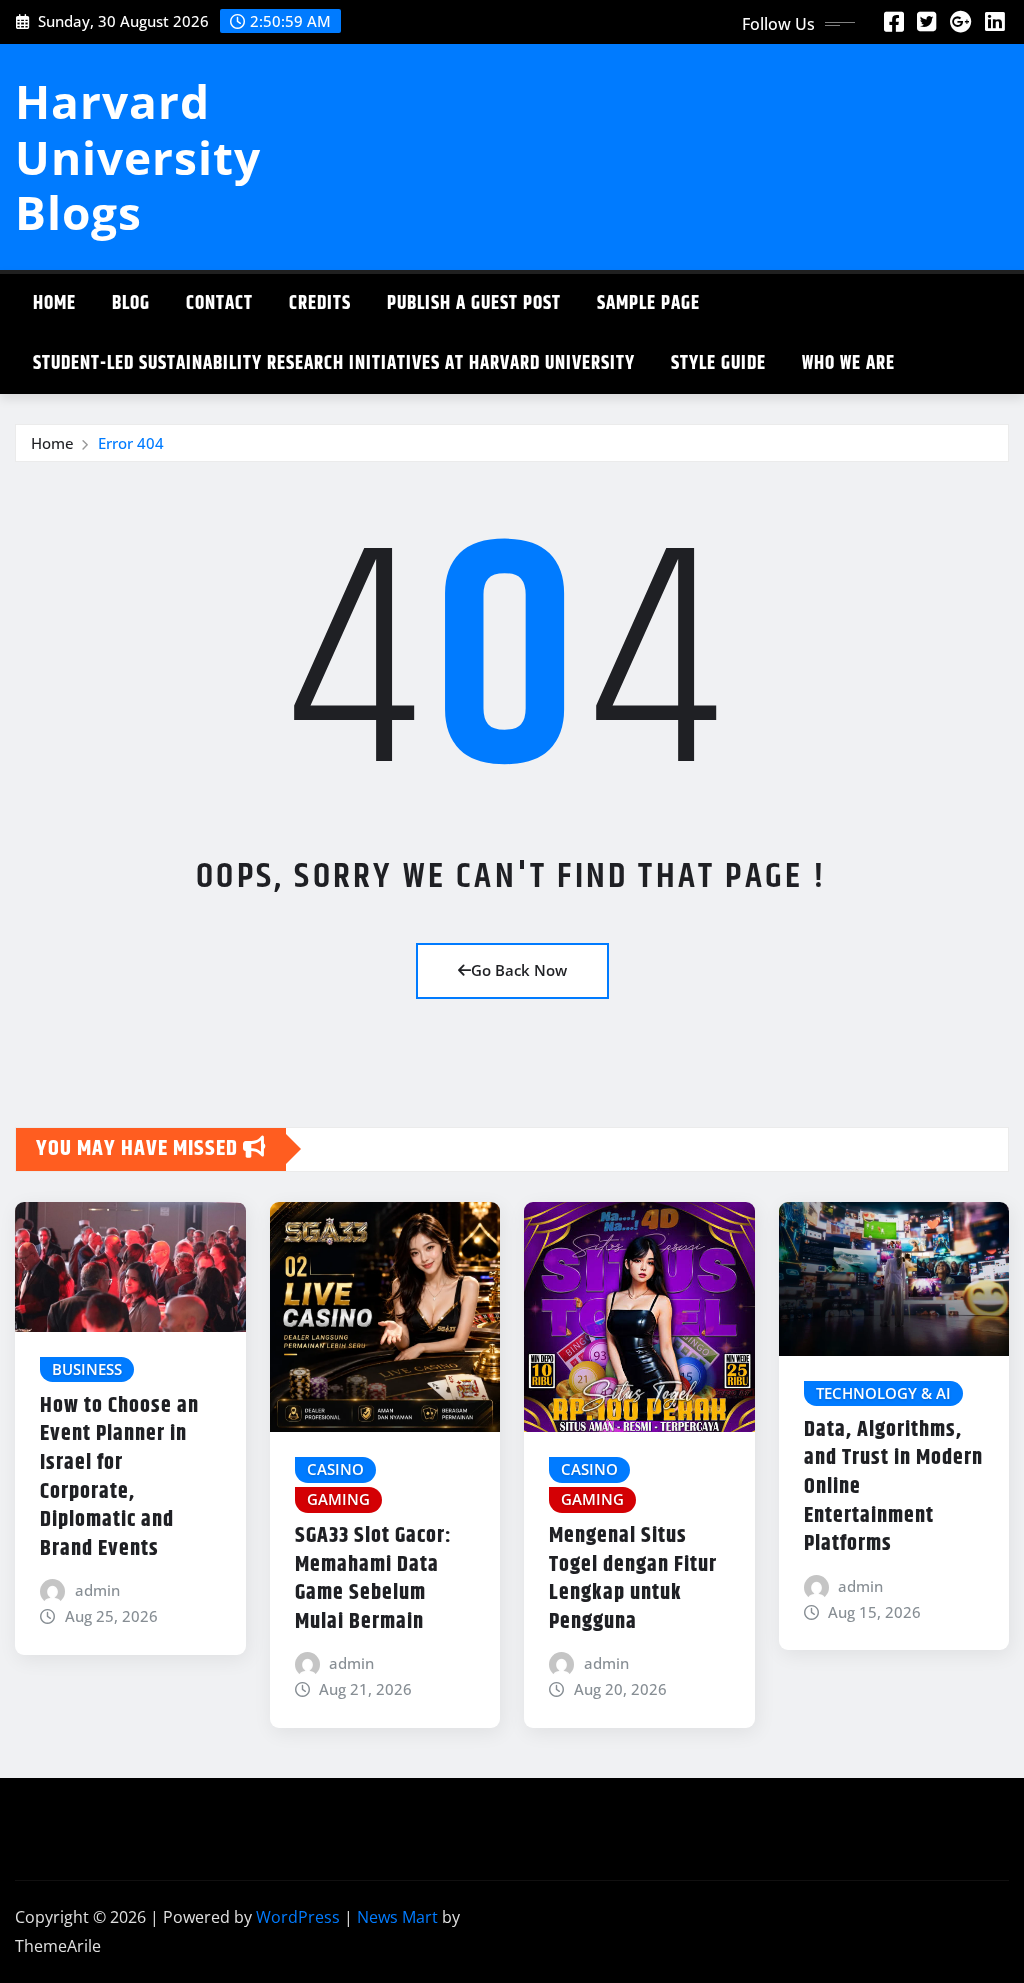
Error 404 (131, 443)
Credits (320, 303)
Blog (131, 303)
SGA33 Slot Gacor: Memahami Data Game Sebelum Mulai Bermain (373, 1579)
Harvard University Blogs (138, 156)
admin (97, 1590)
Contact (219, 303)
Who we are (848, 363)
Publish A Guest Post (474, 303)
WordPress (298, 1917)
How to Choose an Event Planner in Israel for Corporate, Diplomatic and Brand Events (119, 1477)
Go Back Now (519, 970)
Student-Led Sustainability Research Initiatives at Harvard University (334, 363)
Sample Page (648, 303)
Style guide (718, 363)
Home (54, 303)
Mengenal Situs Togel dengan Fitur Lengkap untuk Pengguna (633, 1579)
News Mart (397, 1917)
